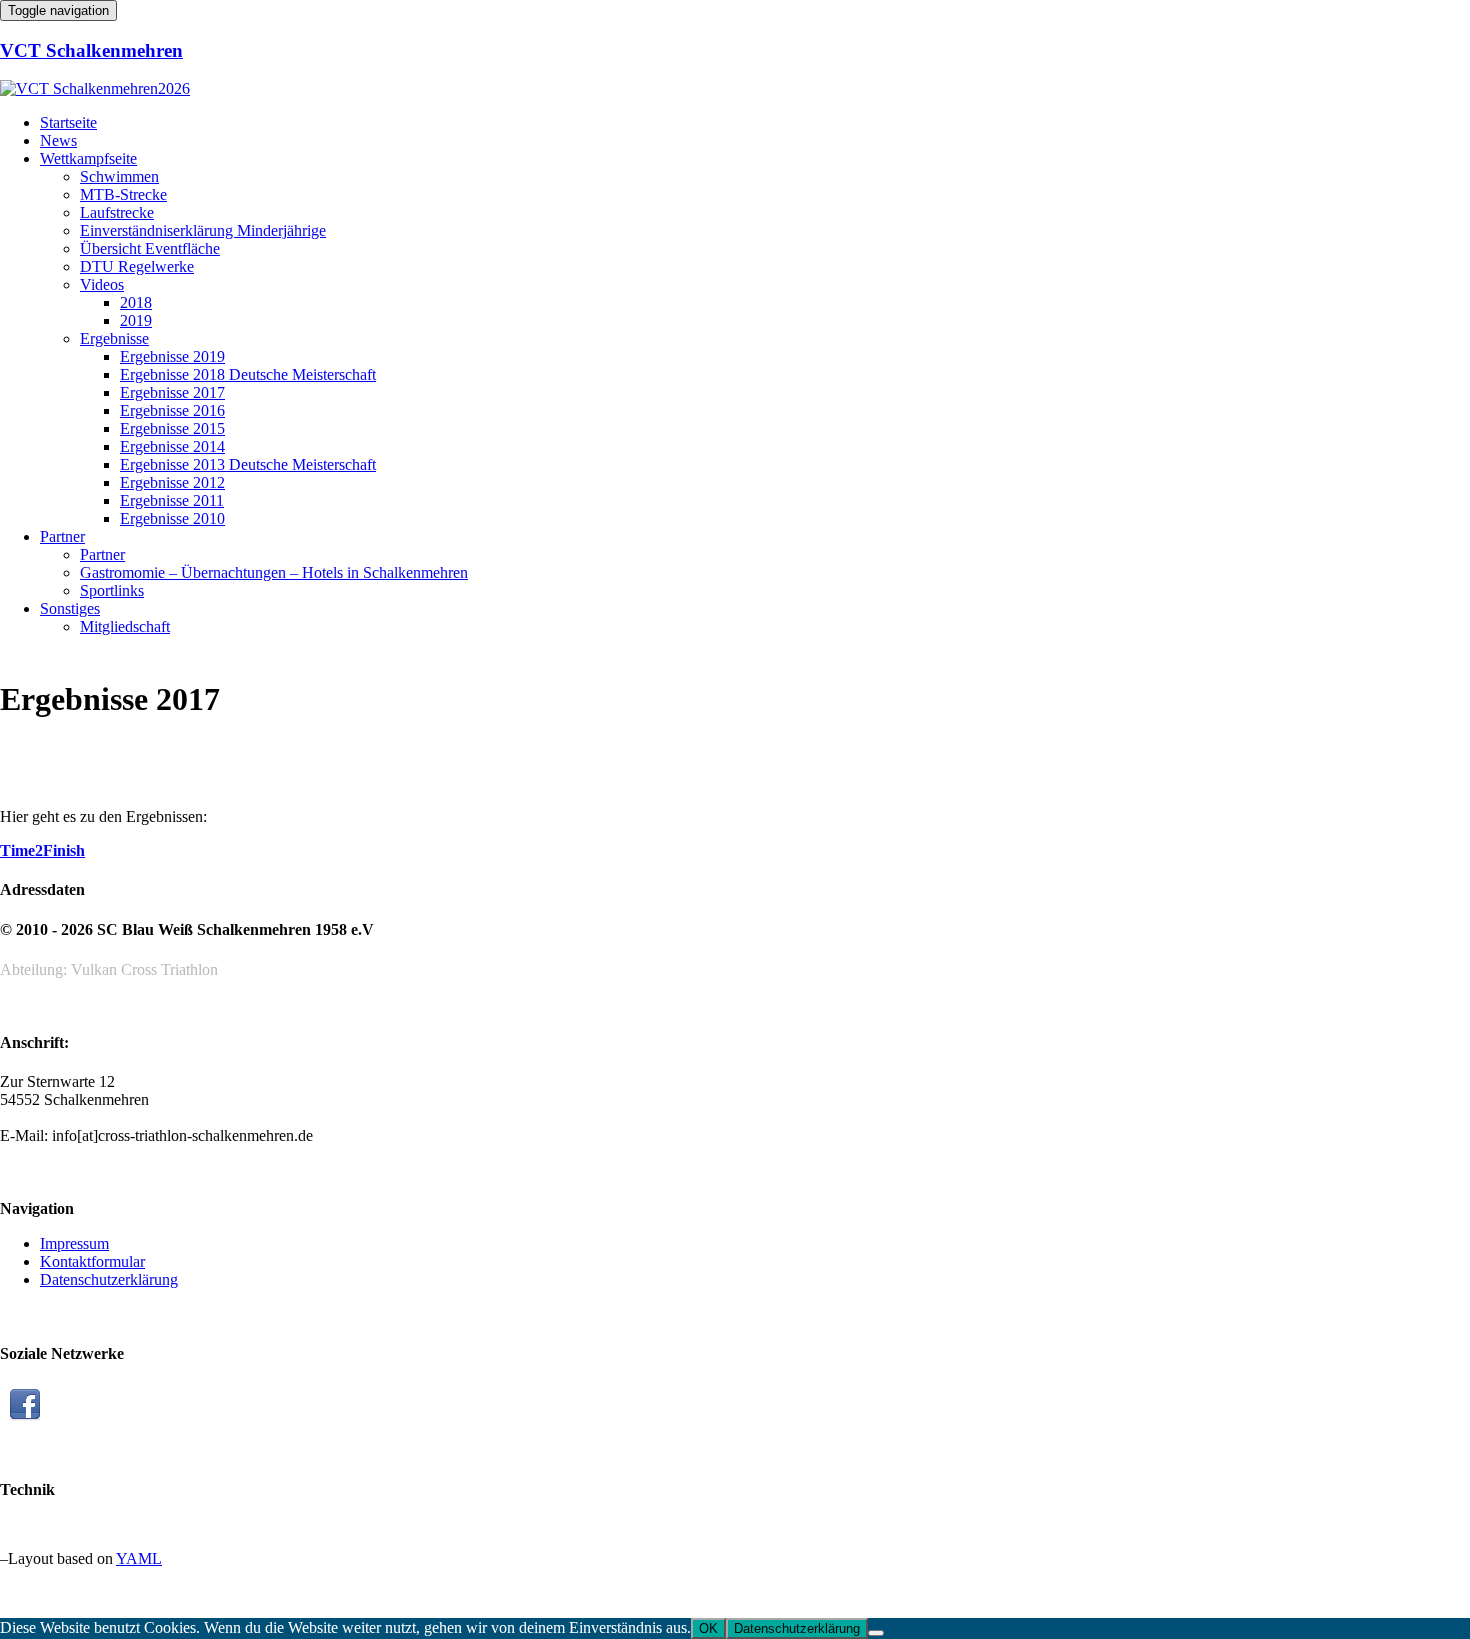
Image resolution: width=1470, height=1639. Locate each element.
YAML (139, 1558)
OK (708, 1628)
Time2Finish (42, 850)
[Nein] (876, 1633)
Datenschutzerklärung (797, 1628)
